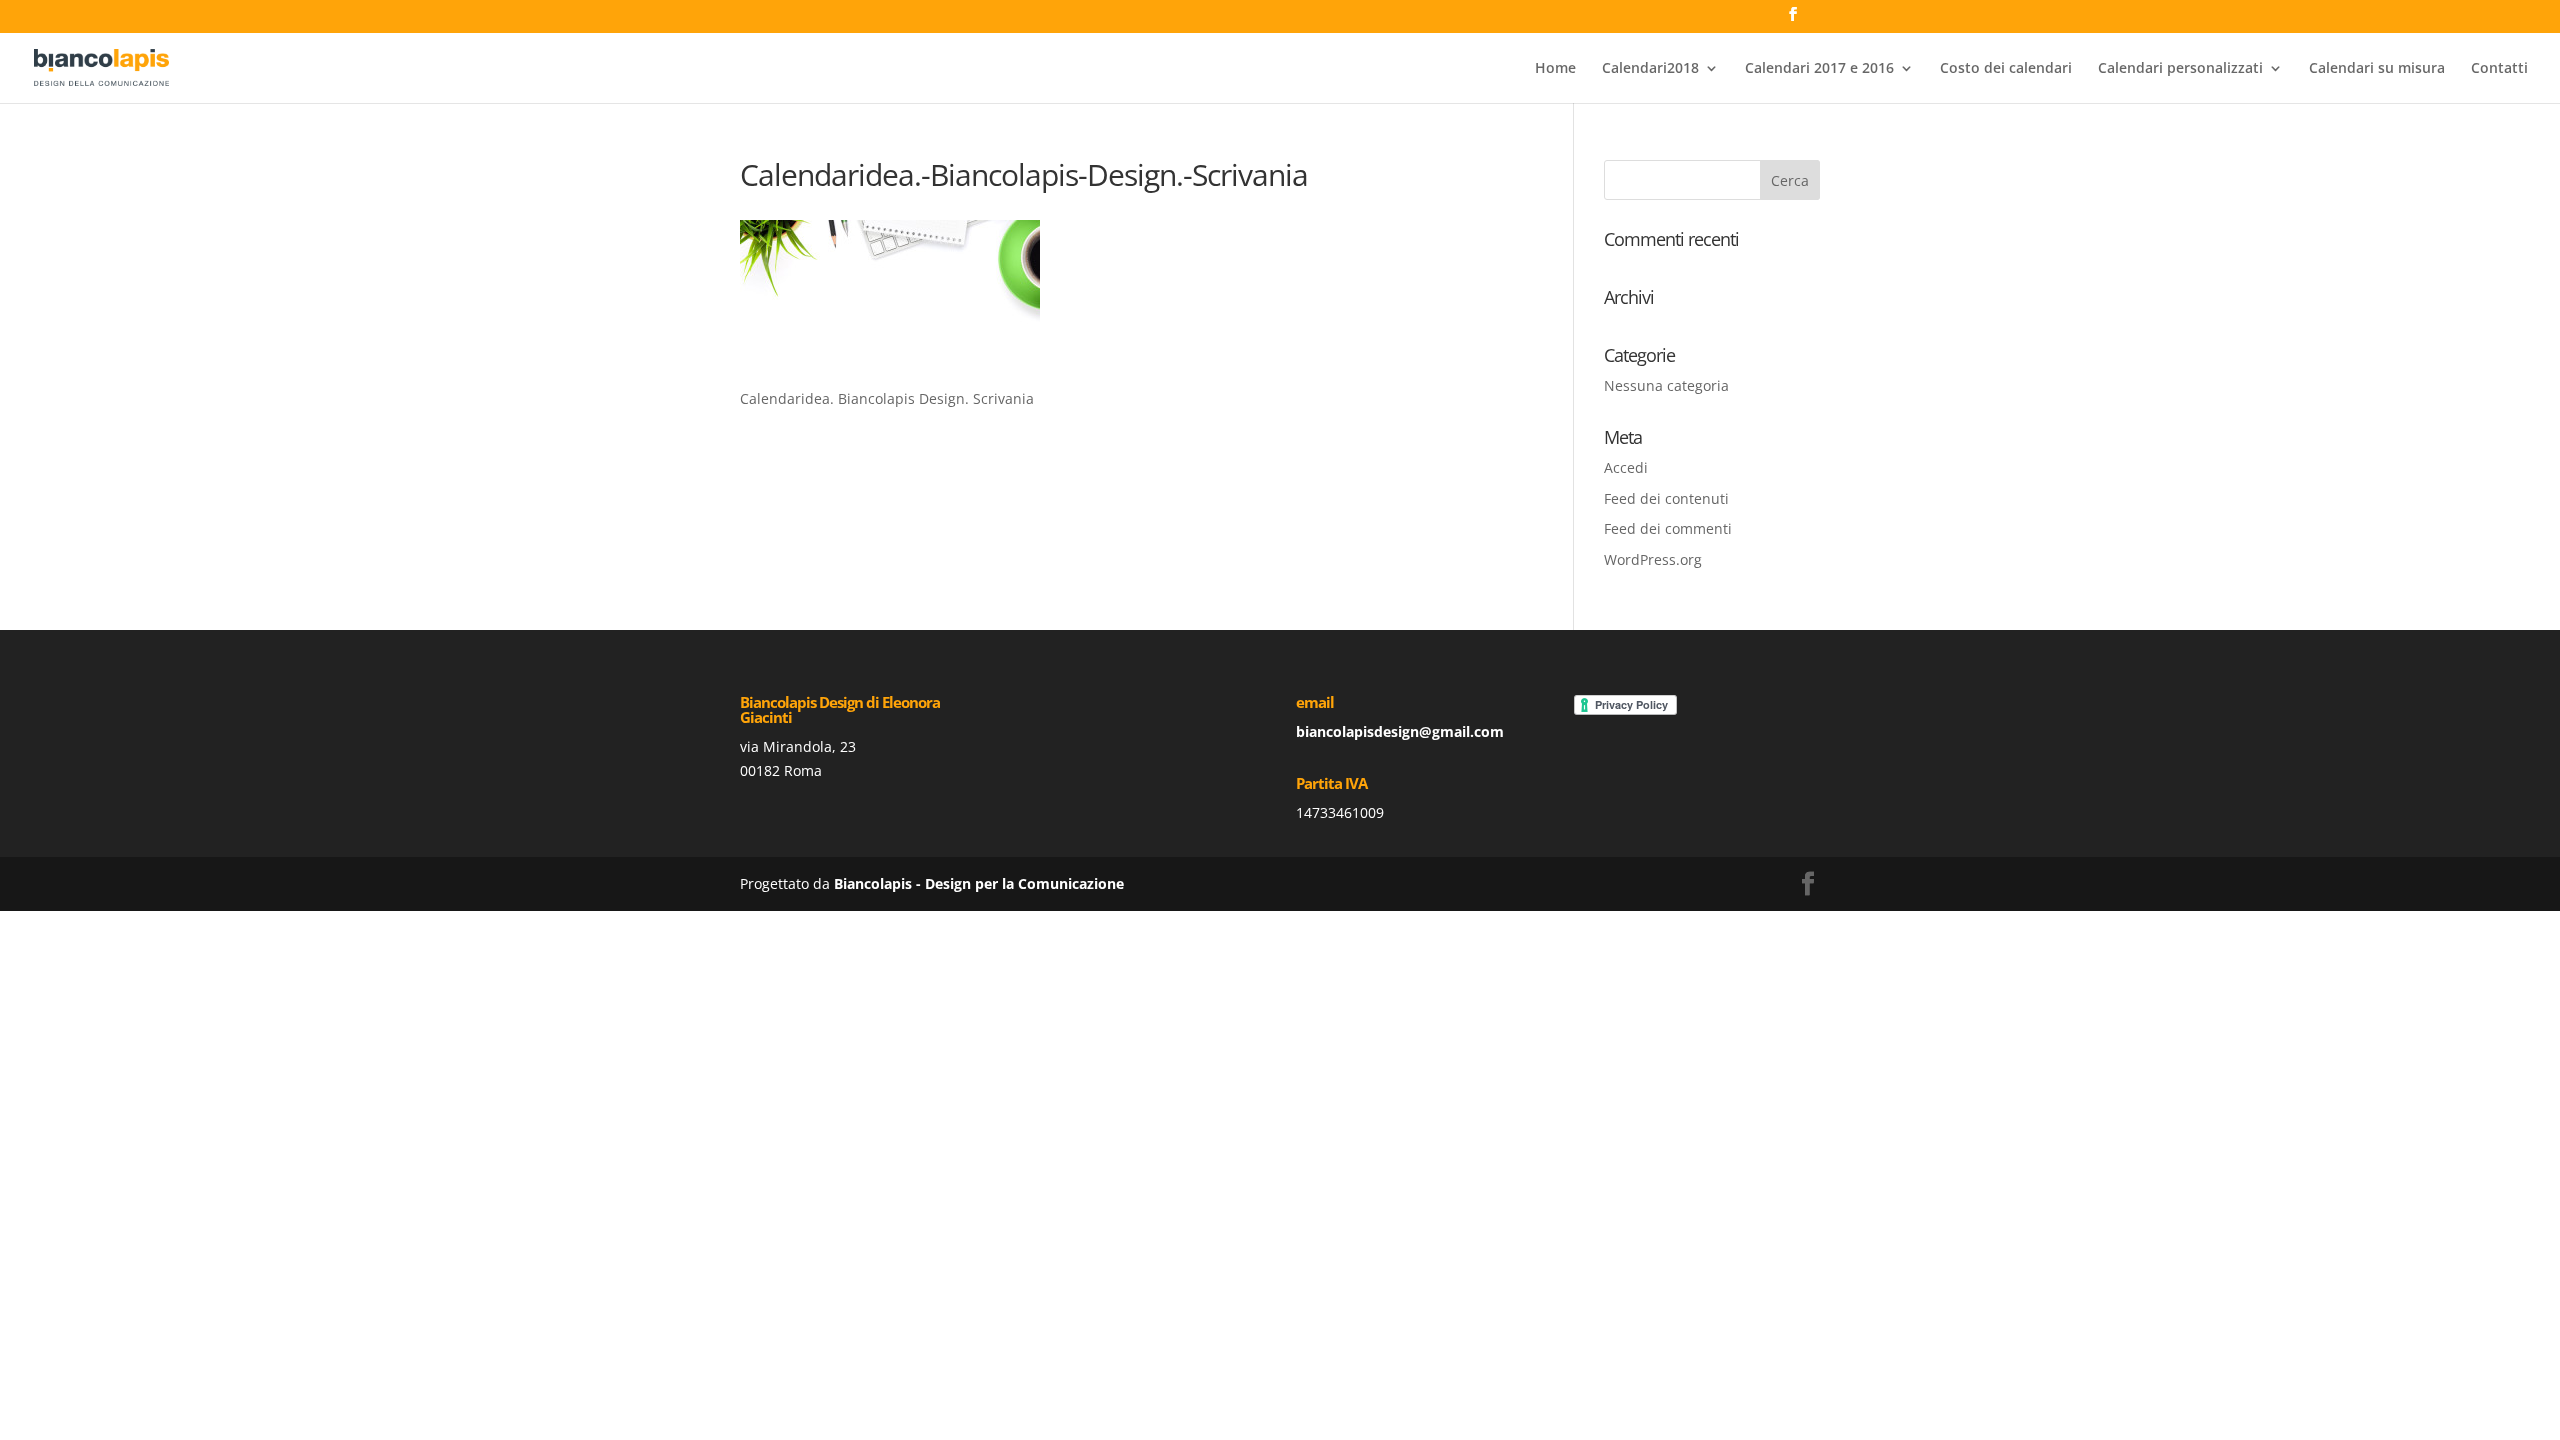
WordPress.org (1653, 559)
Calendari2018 (1650, 69)
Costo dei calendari (2006, 69)
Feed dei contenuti (1666, 498)
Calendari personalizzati (2180, 69)
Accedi (1626, 467)
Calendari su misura (2377, 69)
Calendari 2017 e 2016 (1819, 69)
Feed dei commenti (1668, 528)
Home (1555, 69)
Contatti (2499, 69)
